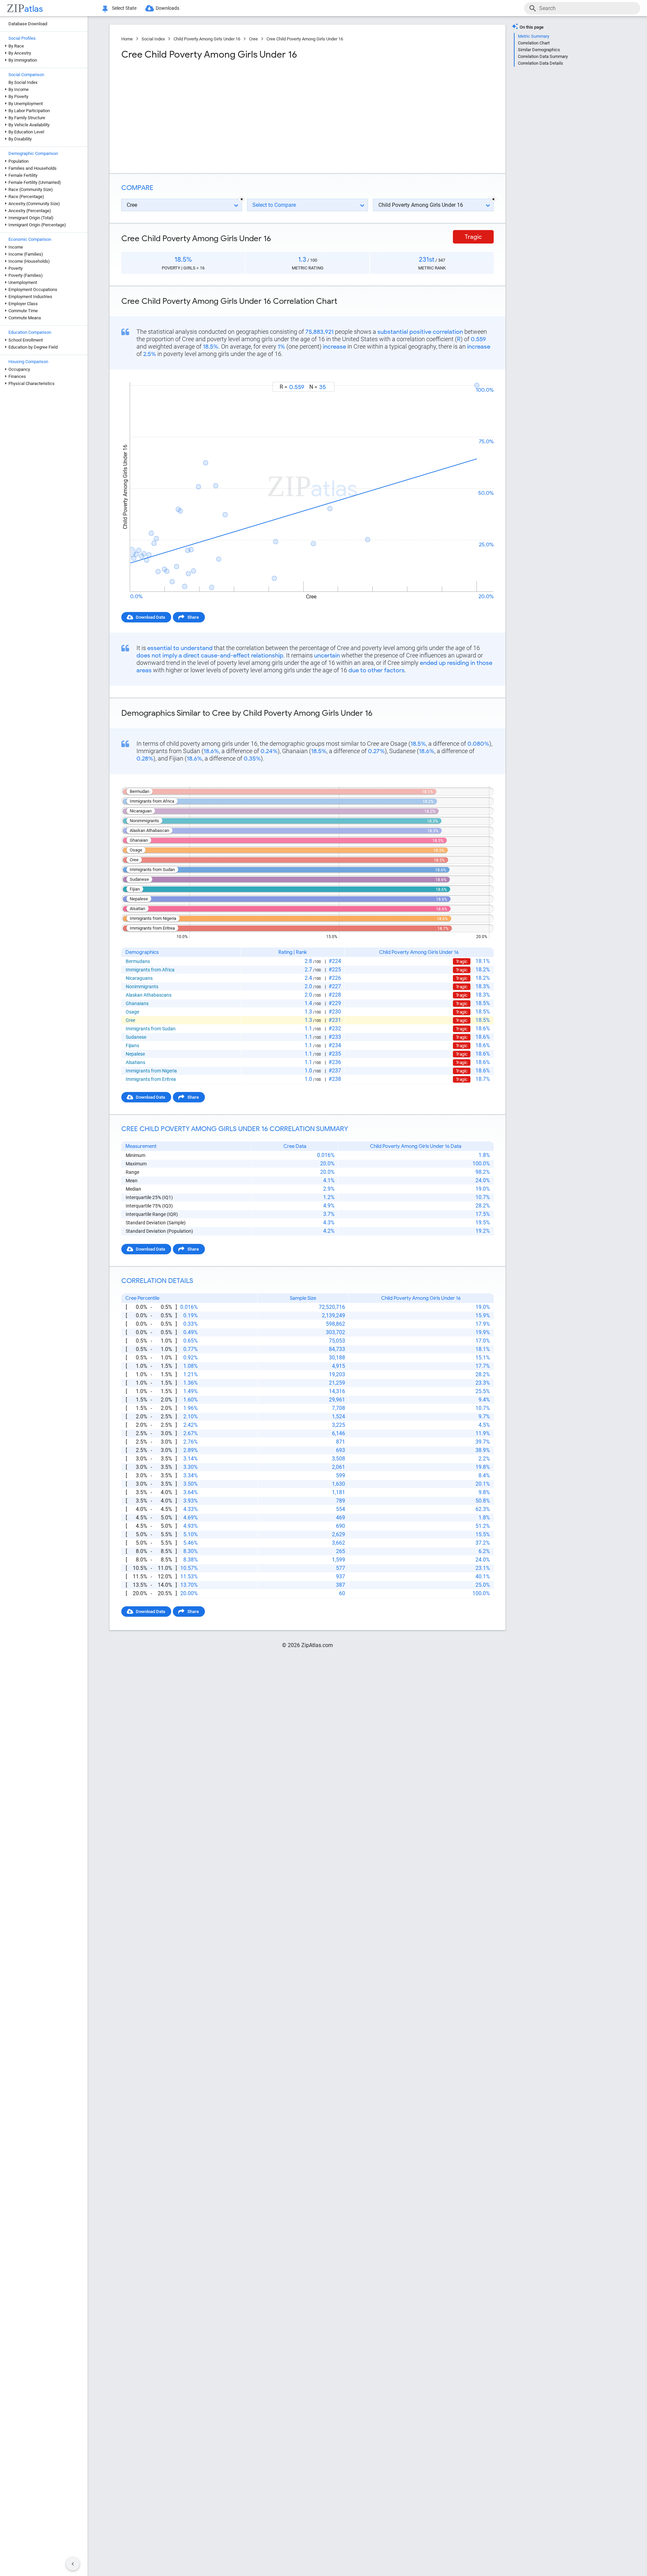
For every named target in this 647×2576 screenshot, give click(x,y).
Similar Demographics (539, 50)
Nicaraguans (139, 978)
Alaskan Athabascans (149, 995)
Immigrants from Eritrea (151, 1079)
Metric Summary (534, 36)
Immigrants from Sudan (151, 1029)
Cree (253, 39)
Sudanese (136, 1037)
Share (193, 617)
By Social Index (23, 82)
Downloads (167, 8)
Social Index (153, 39)
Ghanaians (137, 1003)
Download (479, 376)
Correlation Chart (534, 43)
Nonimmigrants (142, 987)
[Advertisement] (214, 114)
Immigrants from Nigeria (151, 1071)
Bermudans (138, 961)
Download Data (150, 617)
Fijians (132, 1045)
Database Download (28, 24)
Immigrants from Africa (150, 970)
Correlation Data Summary (543, 56)
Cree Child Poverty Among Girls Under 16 (305, 39)
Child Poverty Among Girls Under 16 (207, 39)
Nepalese (135, 1054)
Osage (132, 1012)
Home (127, 39)
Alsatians (135, 1062)
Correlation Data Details (541, 63)
